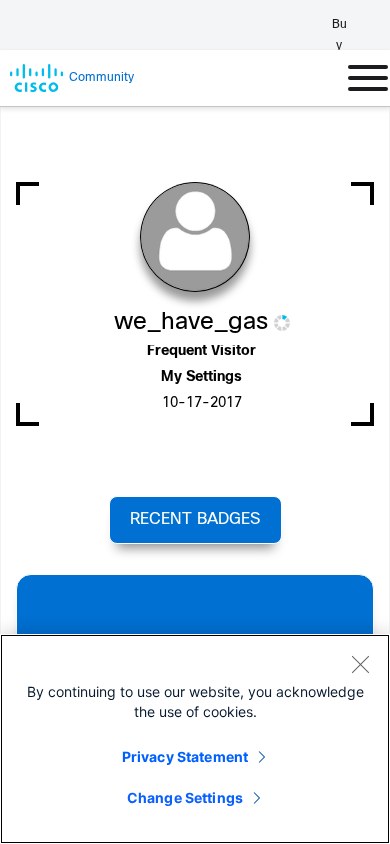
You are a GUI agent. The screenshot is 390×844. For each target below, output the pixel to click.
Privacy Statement (185, 756)
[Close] (360, 664)
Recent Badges (195, 519)
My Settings (201, 377)
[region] (195, 739)
